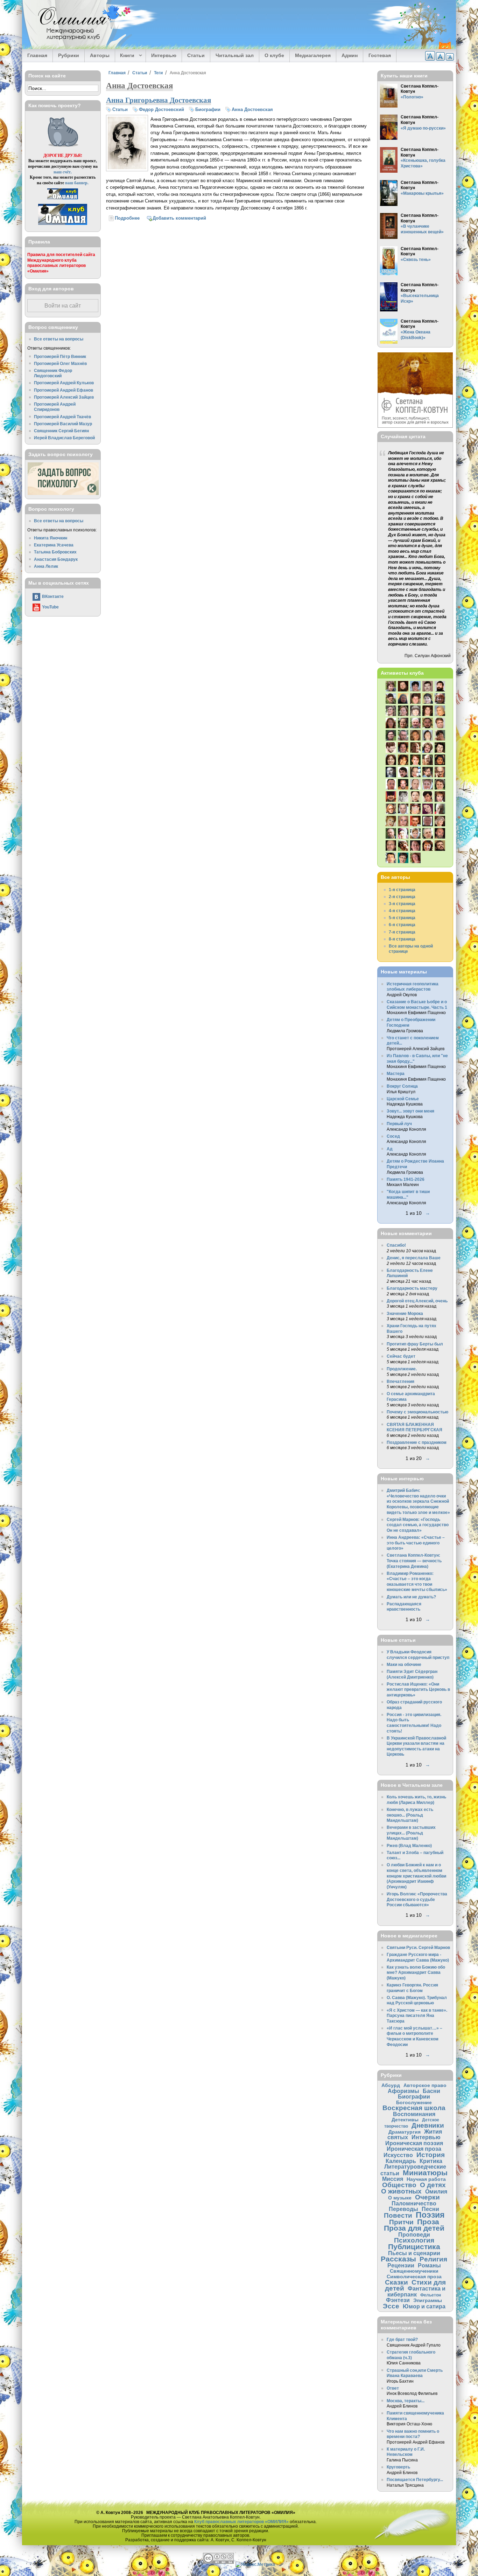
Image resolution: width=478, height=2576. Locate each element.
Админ (350, 55)
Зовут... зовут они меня (410, 1111)
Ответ (393, 2388)
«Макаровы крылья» (422, 193)
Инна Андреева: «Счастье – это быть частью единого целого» (416, 1543)
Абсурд (391, 2085)
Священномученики (414, 2271)
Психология (414, 2240)
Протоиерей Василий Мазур (63, 424)
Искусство (398, 2155)
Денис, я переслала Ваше (414, 1258)
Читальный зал (235, 55)
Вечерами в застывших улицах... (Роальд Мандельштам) (411, 1833)
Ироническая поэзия (414, 2143)
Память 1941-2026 (406, 1179)
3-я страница (402, 904)
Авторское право (425, 2085)
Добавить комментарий (179, 218)
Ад (390, 1149)
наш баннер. (77, 183)
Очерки (427, 2197)
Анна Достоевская (252, 109)
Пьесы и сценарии (414, 2253)
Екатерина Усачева (54, 545)
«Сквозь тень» (416, 259)
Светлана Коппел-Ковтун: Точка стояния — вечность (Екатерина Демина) (414, 1561)
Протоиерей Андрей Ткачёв (62, 417)
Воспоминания (414, 2114)
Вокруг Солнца (402, 1086)
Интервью (164, 55)
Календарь (401, 2161)
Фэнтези (398, 2300)
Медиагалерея (313, 55)
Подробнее (127, 218)
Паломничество (414, 2203)
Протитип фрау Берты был (415, 1344)
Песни (430, 2209)
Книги (125, 56)
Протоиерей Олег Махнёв (60, 363)
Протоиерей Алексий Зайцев (64, 397)
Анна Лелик (46, 566)
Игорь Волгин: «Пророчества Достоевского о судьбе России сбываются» (417, 1899)
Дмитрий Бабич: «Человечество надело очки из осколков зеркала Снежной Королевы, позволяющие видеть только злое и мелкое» (418, 1501)
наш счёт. (63, 172)
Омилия (436, 2191)
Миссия (393, 2179)
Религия (433, 2259)
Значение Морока (405, 1313)
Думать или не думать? (411, 1597)
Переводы (403, 2209)
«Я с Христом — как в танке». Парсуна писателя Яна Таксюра (417, 2016)
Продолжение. (402, 1369)
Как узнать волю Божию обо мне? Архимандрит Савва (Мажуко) (416, 1972)
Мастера (396, 1073)
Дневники (428, 2125)
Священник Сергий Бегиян (61, 431)
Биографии (208, 109)
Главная (37, 55)
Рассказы (398, 2259)
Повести (398, 2215)
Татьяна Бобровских (55, 552)
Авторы (100, 55)
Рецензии (401, 2265)
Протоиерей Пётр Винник (60, 356)
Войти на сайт (63, 306)
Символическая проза (414, 2277)
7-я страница (402, 932)
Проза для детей (414, 2228)
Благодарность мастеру (412, 1288)
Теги (158, 73)
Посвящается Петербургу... (415, 2479)
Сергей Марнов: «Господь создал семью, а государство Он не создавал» (418, 1525)
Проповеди (414, 2234)
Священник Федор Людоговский (53, 373)
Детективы (405, 2120)
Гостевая (380, 55)
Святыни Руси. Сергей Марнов (418, 1947)
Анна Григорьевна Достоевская (159, 100)
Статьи (196, 55)
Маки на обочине (404, 1664)
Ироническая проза (414, 2149)
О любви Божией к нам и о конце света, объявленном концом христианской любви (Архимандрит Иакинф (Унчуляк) (416, 1876)
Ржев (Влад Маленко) (409, 1845)
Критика (431, 2161)
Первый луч (399, 1124)
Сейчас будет (401, 1356)
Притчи (401, 2222)
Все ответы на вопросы (59, 339)
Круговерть (398, 2467)
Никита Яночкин (51, 538)
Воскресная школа (414, 2108)
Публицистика (414, 2247)
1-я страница (402, 890)
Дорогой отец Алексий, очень (417, 1301)
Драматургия (405, 2132)
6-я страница (402, 925)
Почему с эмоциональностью (417, 1412)
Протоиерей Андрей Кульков (64, 383)
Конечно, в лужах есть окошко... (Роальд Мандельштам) (410, 1815)
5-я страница (402, 918)
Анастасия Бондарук (56, 559)
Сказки (396, 2282)
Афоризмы (403, 2091)
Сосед (393, 1136)
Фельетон (431, 2295)
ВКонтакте (53, 596)
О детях (433, 2185)
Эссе (391, 2306)
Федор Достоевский (161, 109)
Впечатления (400, 1381)
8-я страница (402, 939)
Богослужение (414, 2102)
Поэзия (430, 2215)
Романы (429, 2265)
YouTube (50, 607)
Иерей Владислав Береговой (64, 438)
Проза (428, 2222)
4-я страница (402, 911)
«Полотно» (412, 97)
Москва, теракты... (406, 2401)
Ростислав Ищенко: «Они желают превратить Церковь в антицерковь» (418, 1689)
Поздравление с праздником (417, 1442)
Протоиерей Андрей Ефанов (64, 390)
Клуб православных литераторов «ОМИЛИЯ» (241, 2522)
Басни (431, 2091)
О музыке (400, 2198)
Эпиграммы (428, 2300)
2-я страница (402, 897)
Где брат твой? (402, 2339)
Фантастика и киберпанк (417, 2291)
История (431, 2155)
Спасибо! (396, 1245)
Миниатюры (425, 2173)
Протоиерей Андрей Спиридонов (55, 407)
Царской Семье (403, 1099)
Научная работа (426, 2179)
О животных (401, 2191)
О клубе (274, 55)
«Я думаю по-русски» (423, 128)
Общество (399, 2185)
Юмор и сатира (424, 2306)
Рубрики (69, 55)
